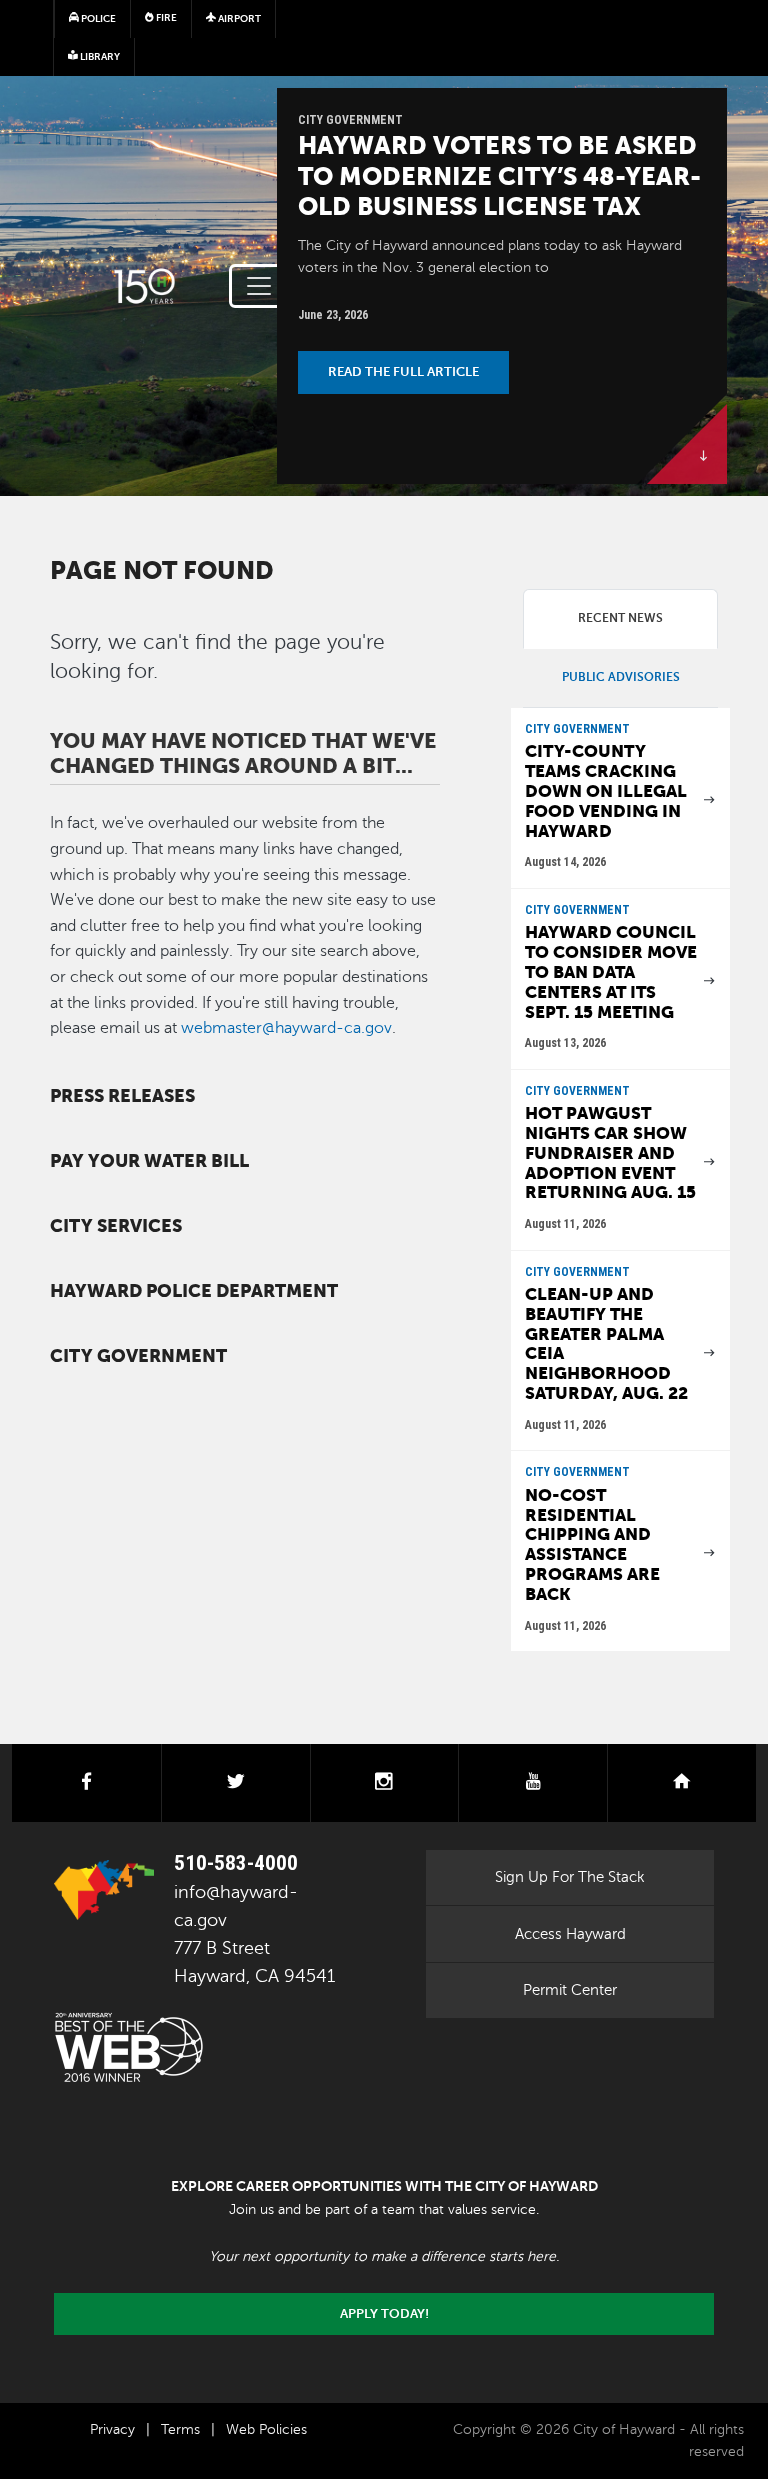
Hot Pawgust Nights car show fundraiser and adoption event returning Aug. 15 (610, 1153)
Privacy (112, 2429)
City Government (138, 1356)
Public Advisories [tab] (621, 677)
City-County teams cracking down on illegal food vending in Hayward (606, 791)
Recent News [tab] (620, 618)
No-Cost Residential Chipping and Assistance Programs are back (592, 1545)
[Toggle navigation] (259, 286)
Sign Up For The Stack (570, 1877)
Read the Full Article (403, 372)
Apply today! (384, 2314)
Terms (180, 2429)
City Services (116, 1226)
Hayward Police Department (194, 1291)
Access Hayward (570, 1934)
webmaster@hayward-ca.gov (286, 1028)
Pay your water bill (149, 1161)
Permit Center (570, 1990)
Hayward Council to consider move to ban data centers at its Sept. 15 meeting (611, 972)
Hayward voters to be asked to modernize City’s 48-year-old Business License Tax (499, 175)
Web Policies (266, 2429)
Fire (165, 17)
